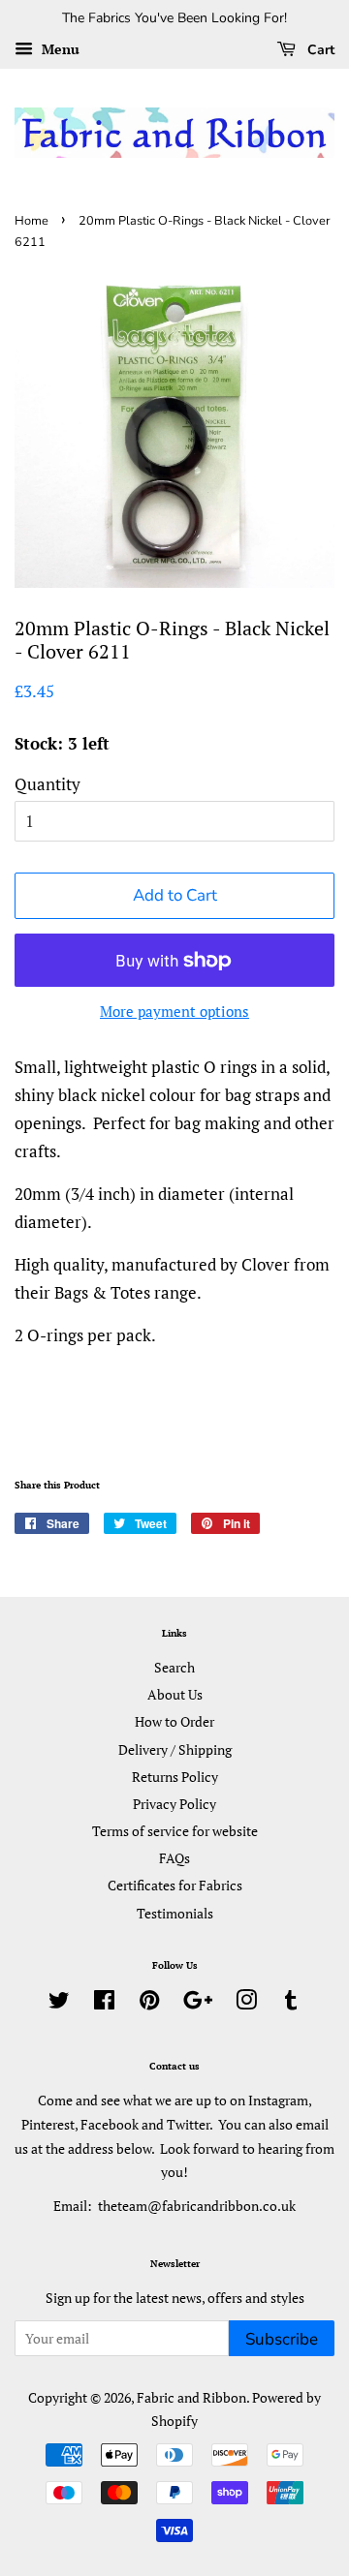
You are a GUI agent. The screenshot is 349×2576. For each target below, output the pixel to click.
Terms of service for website (175, 1831)
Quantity (48, 784)
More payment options (174, 1011)
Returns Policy (175, 1777)
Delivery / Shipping (175, 1749)
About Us (175, 1694)
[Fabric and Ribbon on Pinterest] (149, 2003)
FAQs (174, 1858)
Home (32, 221)
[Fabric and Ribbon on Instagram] (246, 2003)
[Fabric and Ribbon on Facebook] (104, 2003)
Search (174, 1667)
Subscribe (282, 2339)
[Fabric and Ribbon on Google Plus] (198, 2003)
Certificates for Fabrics (175, 1885)
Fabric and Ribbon (191, 2397)
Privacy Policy (174, 1804)
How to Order (174, 1721)
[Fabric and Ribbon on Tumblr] (291, 2003)
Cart (319, 50)
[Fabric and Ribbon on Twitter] (59, 2003)
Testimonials (175, 1913)
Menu (59, 49)
